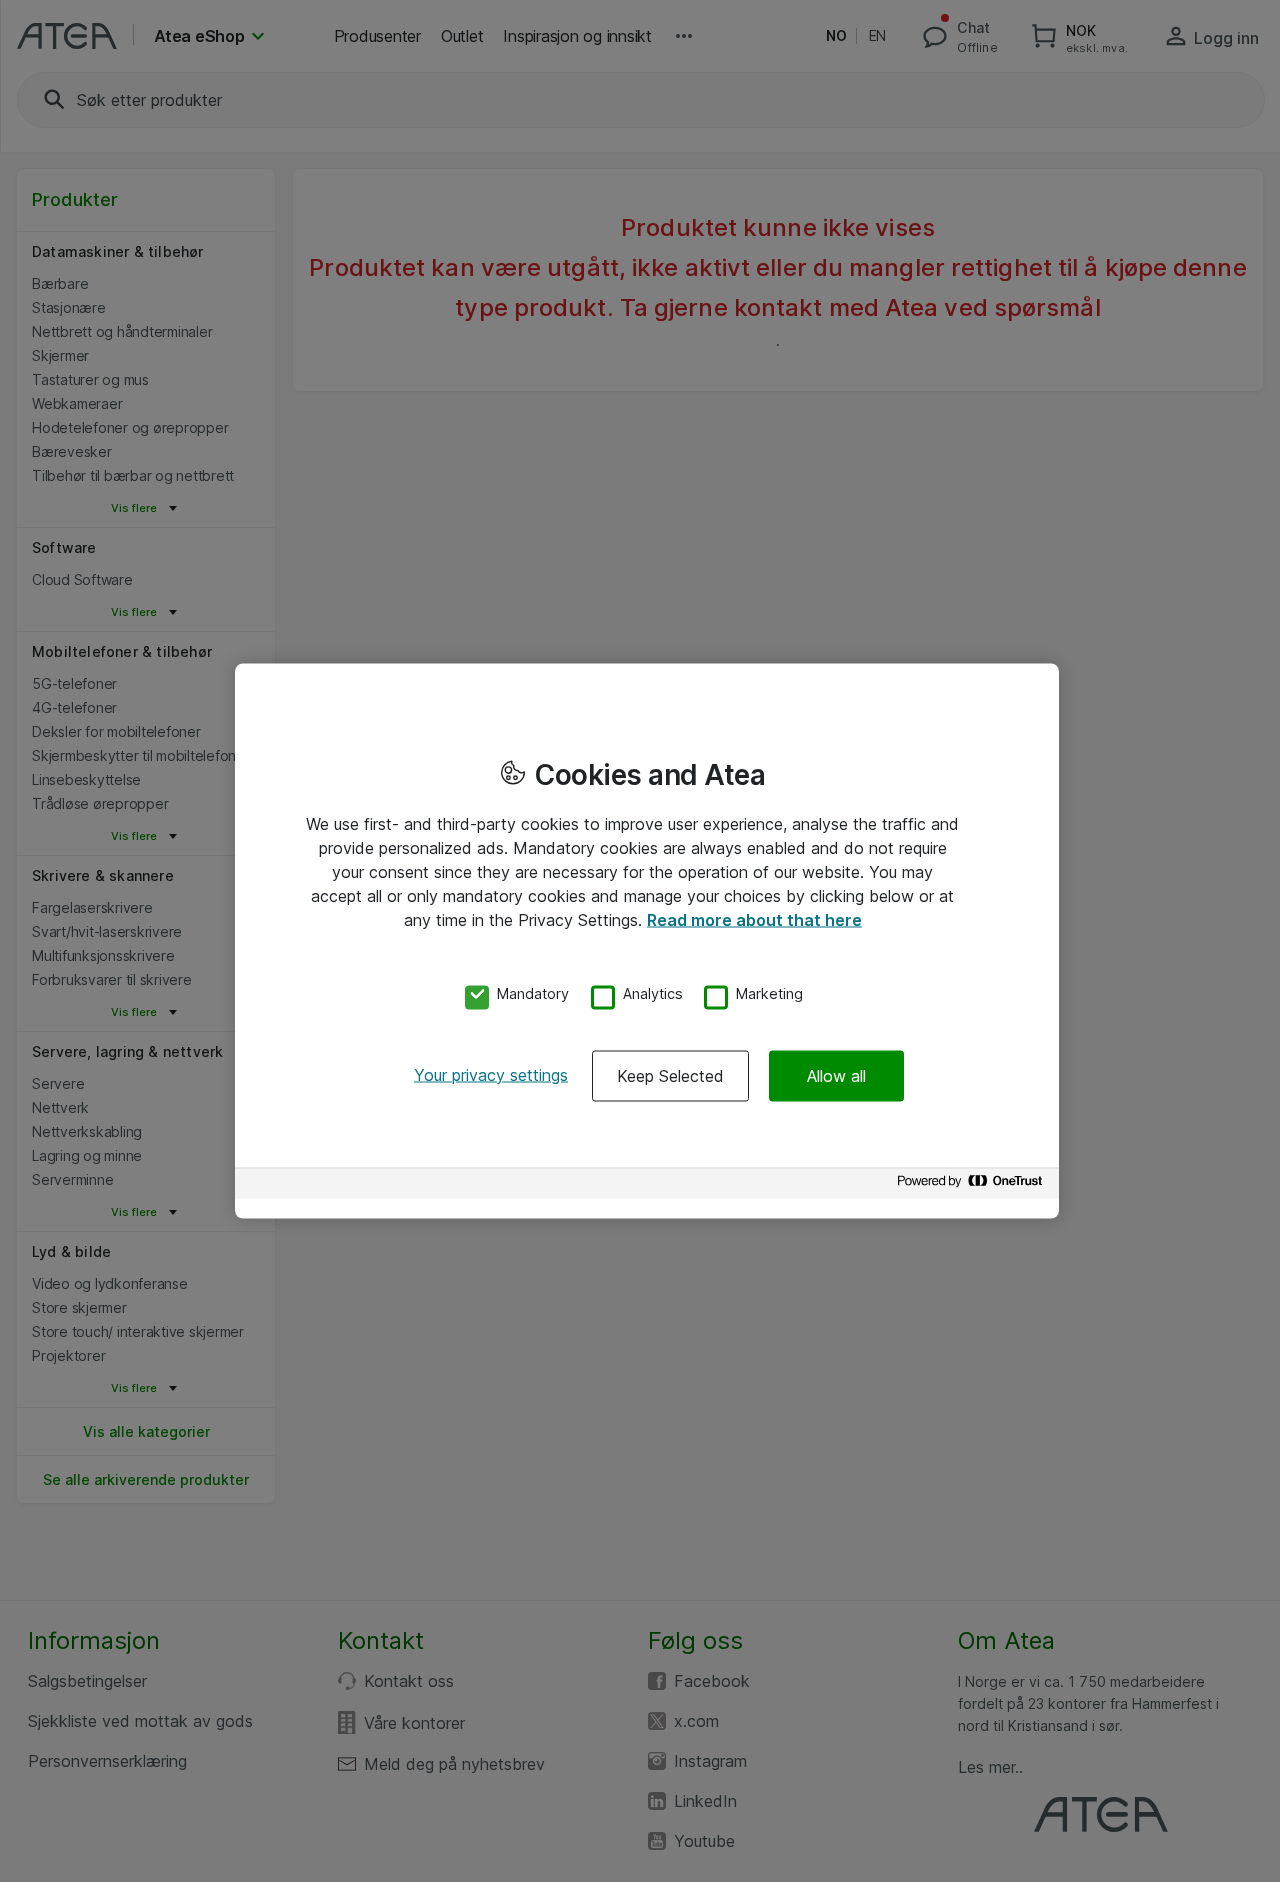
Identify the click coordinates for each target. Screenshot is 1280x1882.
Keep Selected (670, 1075)
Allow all (836, 1075)
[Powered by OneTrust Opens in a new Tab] (973, 1185)
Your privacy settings (491, 1074)
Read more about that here (754, 920)
